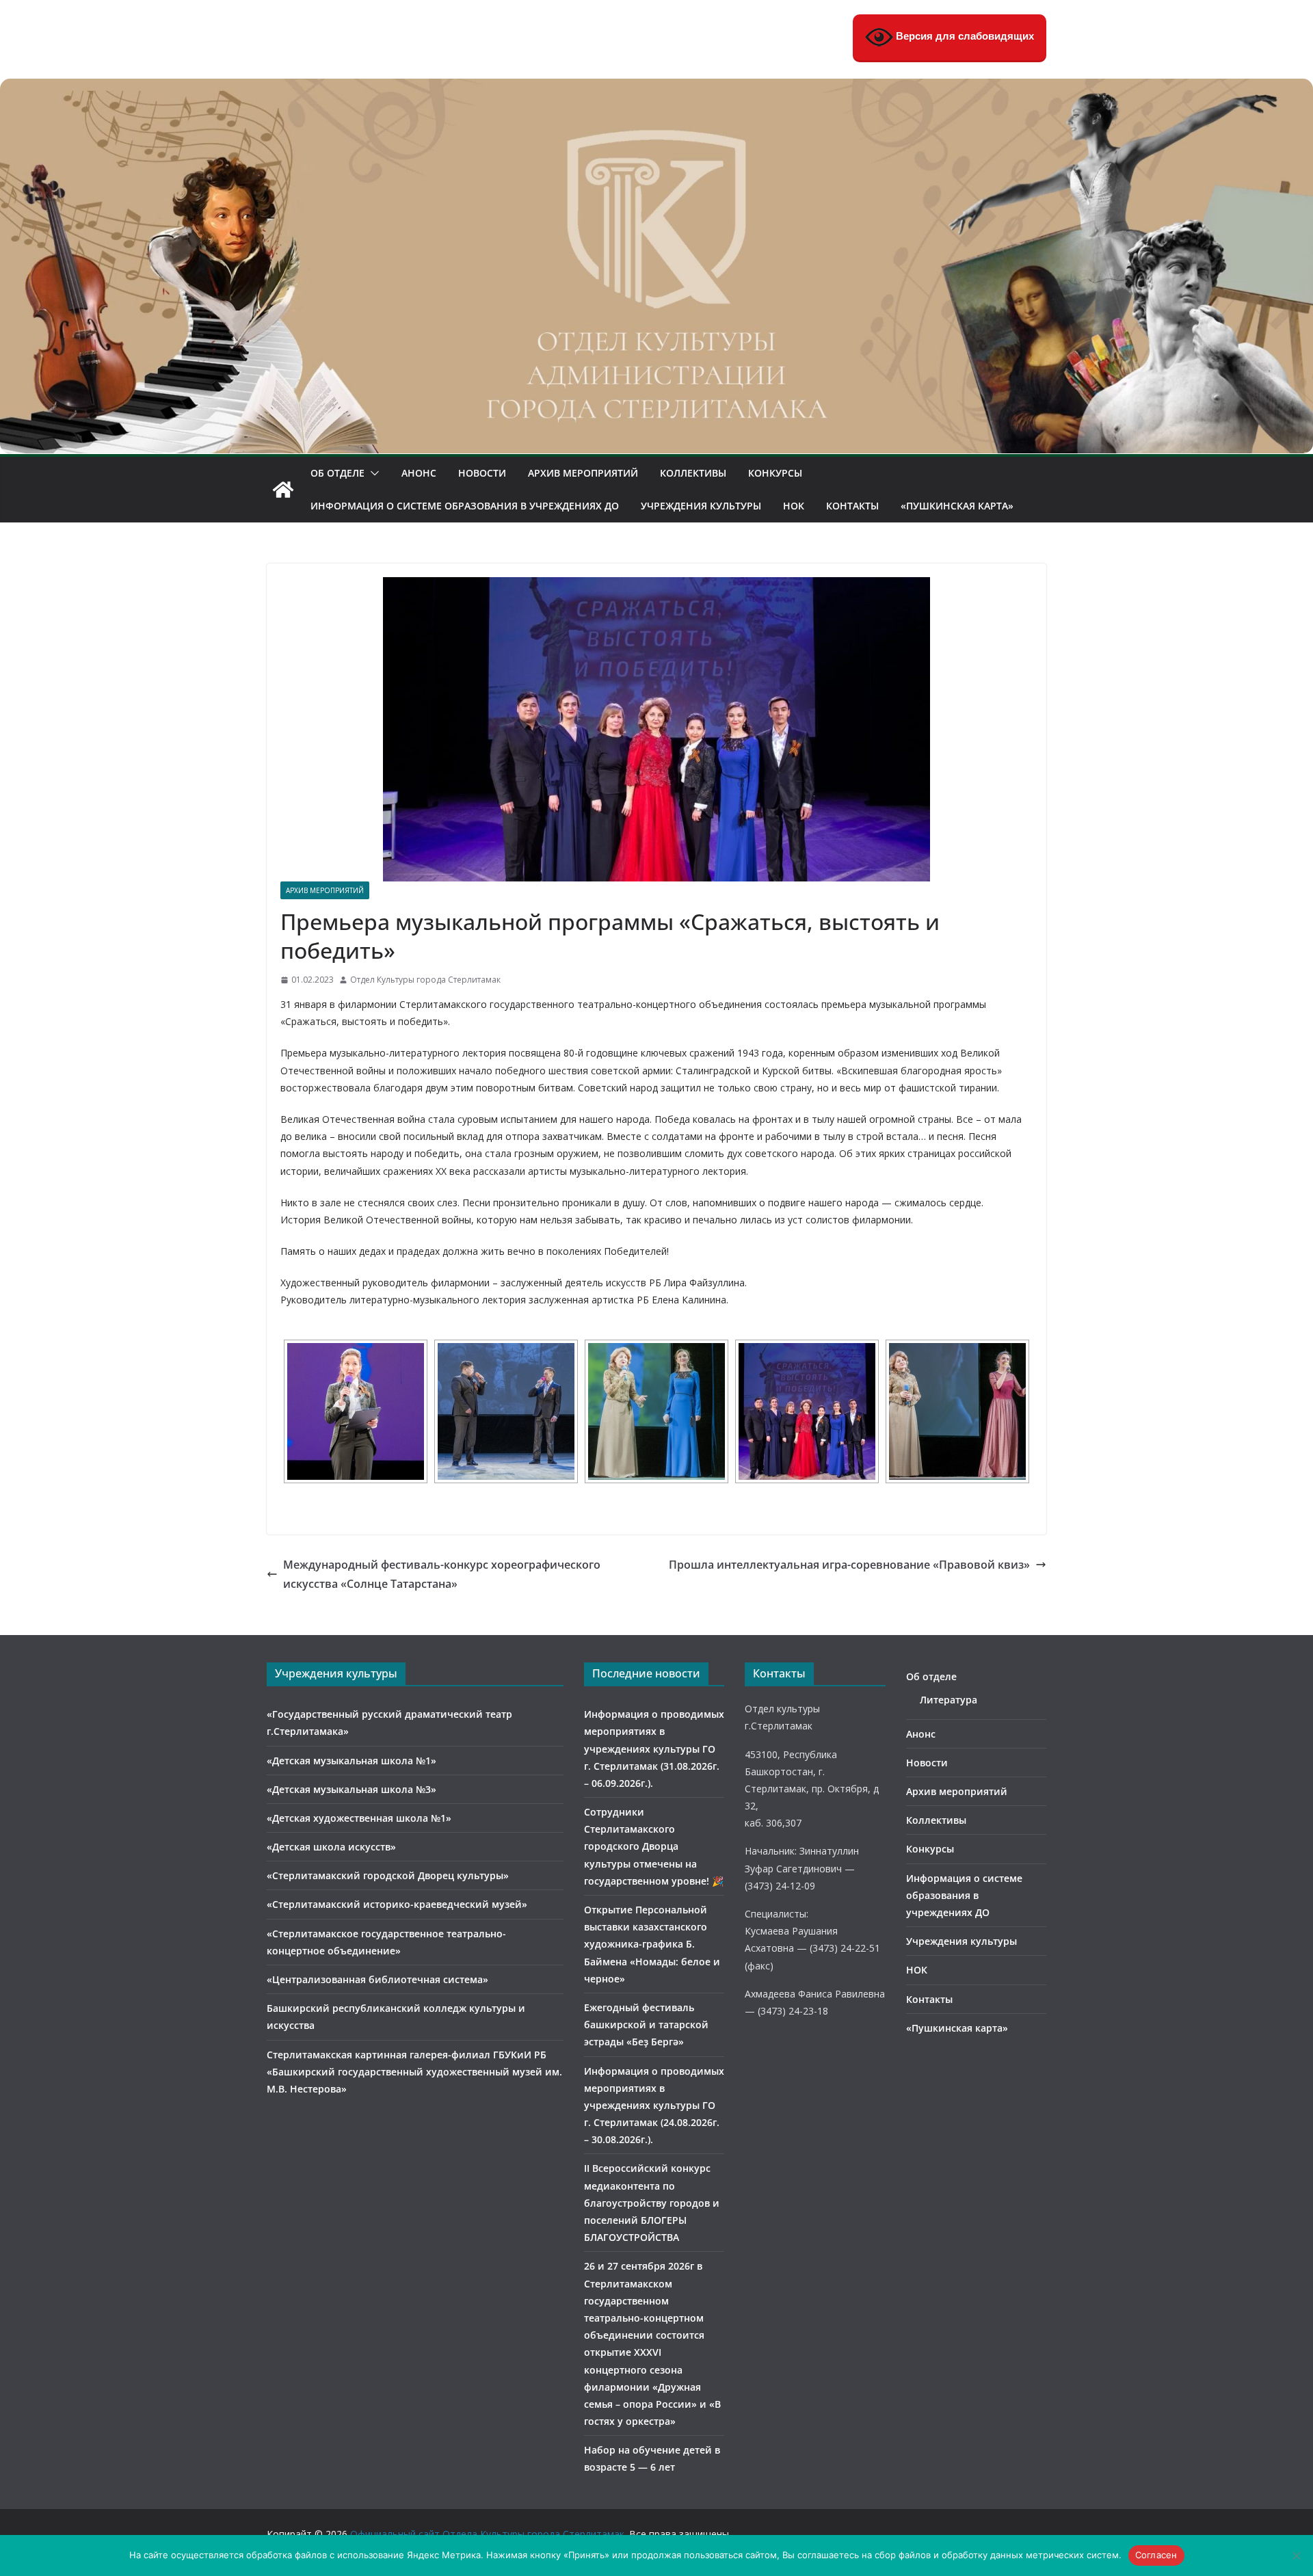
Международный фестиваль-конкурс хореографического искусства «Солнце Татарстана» (442, 1575)
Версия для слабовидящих (964, 36)
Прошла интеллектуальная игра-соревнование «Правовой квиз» (849, 1565)
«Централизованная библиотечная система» (377, 1979)
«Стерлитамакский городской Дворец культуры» (388, 1875)
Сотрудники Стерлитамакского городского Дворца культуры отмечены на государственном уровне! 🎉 (654, 1846)
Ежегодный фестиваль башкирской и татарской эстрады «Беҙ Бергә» (646, 2024)
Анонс (419, 473)
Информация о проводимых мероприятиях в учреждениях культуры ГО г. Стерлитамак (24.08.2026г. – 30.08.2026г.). (654, 2106)
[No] (1296, 2555)
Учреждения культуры (701, 506)
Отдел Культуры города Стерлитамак (425, 980)
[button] (372, 473)
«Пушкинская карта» (957, 506)
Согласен (1156, 2555)
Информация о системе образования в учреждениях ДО (465, 506)
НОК (794, 506)
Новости (482, 473)
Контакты (852, 506)
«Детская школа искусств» (331, 1847)
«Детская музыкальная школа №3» (352, 1789)
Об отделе (337, 473)
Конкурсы (775, 473)
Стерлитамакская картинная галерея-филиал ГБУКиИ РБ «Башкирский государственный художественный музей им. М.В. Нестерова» (414, 2072)
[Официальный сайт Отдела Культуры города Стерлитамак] (656, 88)
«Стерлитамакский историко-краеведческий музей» (397, 1904)
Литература (949, 1700)
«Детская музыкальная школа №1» (352, 1761)
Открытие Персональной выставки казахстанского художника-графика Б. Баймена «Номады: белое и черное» (652, 1944)
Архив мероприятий (583, 473)
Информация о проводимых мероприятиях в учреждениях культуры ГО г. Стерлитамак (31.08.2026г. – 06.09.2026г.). (654, 1749)
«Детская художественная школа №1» (359, 1818)
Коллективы (693, 473)
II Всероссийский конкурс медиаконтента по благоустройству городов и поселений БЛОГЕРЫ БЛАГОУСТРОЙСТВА (652, 2203)
